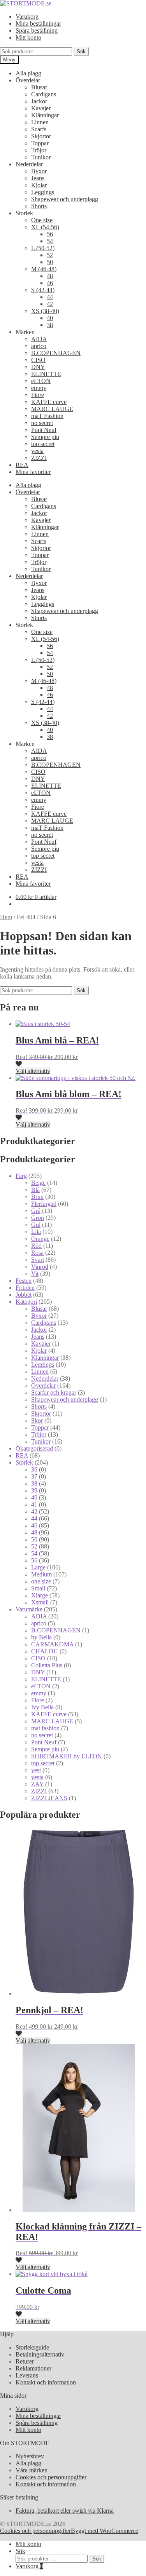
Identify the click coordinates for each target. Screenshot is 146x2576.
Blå (35, 1190)
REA (22, 465)
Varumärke (29, 1609)
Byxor (39, 171)
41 (34, 1504)
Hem (6, 917)
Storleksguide (32, 2347)
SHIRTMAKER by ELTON (67, 1756)
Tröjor (39, 150)
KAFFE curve (49, 402)
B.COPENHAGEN (56, 353)
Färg (21, 1176)
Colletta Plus (47, 1665)
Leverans (27, 2375)
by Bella (41, 1637)
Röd (36, 1246)
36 (34, 1469)
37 (34, 1476)
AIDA (39, 339)
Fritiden (25, 1288)
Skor (37, 1420)
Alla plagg (28, 73)
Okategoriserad (34, 1448)
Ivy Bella (42, 1707)
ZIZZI (39, 458)
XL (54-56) (45, 227)
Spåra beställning (37, 30)
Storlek (24, 1462)
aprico (39, 346)
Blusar (39, 87)
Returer (25, 2361)
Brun (37, 1197)
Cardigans (44, 94)
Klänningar (45, 115)
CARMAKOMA (52, 1644)
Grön (38, 1218)
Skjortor (41, 136)
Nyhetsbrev (30, 2456)
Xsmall (40, 1602)
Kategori (26, 1302)
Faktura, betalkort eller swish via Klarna (65, 2511)
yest (36, 1770)
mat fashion (45, 1728)
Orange (40, 1239)
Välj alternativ (33, 1071)
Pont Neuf (44, 430)
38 (50, 325)
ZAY (37, 1784)
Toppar (40, 143)
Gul (36, 1225)
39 (34, 1490)
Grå (36, 1211)
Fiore (38, 395)
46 (50, 283)
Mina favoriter (33, 472)
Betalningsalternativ (40, 2354)
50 (50, 262)
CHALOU (45, 1651)
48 (50, 276)
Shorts (39, 206)
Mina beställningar (38, 24)
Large (38, 1567)
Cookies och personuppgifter (51, 2477)
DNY (38, 367)
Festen (24, 1281)
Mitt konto (28, 37)
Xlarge (40, 1595)
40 (50, 318)
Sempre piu (45, 437)
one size (41, 1581)
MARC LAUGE (52, 409)
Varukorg (27, 17)
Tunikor (41, 157)
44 (50, 297)
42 (50, 304)
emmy (39, 388)
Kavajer (41, 108)
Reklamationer (33, 2368)
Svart (38, 1260)
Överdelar (28, 80)
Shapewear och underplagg (65, 199)
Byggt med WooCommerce (105, 2531)
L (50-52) (43, 248)
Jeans (38, 178)
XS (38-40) (45, 311)
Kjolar (39, 185)
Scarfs (39, 129)
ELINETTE (46, 374)
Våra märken (32, 2470)
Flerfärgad (44, 1204)
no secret (42, 423)
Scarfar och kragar (54, 1393)
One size (42, 220)
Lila (36, 1232)
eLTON (41, 381)
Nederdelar (29, 164)
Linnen (40, 122)
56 (50, 234)
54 (50, 241)
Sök (81, 51)
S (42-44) (43, 290)
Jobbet (24, 1295)
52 (50, 255)
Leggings (43, 192)
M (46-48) (44, 269)
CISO (38, 360)
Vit (35, 1274)
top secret (43, 444)
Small (38, 1588)
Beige (38, 1183)
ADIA (39, 1616)
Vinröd (40, 1267)
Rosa (37, 1253)
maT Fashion (47, 416)
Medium (41, 1574)
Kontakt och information (46, 2382)
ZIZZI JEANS (49, 1798)
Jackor (39, 101)
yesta (37, 451)
